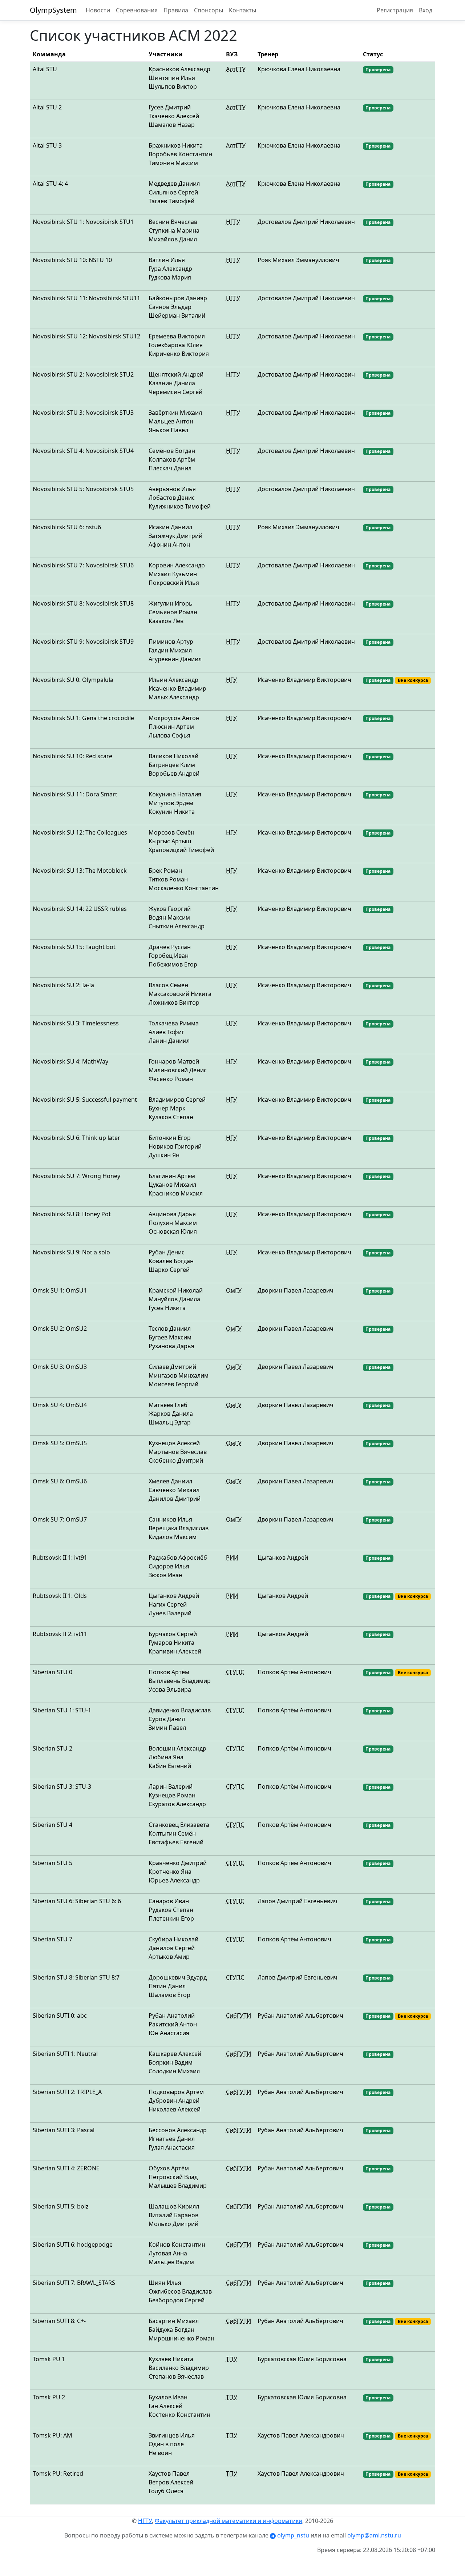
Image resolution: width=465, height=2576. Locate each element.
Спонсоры (209, 10)
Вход (426, 10)
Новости (98, 10)
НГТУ (145, 2521)
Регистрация (395, 10)
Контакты (242, 10)
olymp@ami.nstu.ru (374, 2535)
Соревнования (137, 10)
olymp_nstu (292, 2535)
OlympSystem (53, 10)
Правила (176, 10)
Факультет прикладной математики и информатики (229, 2521)
